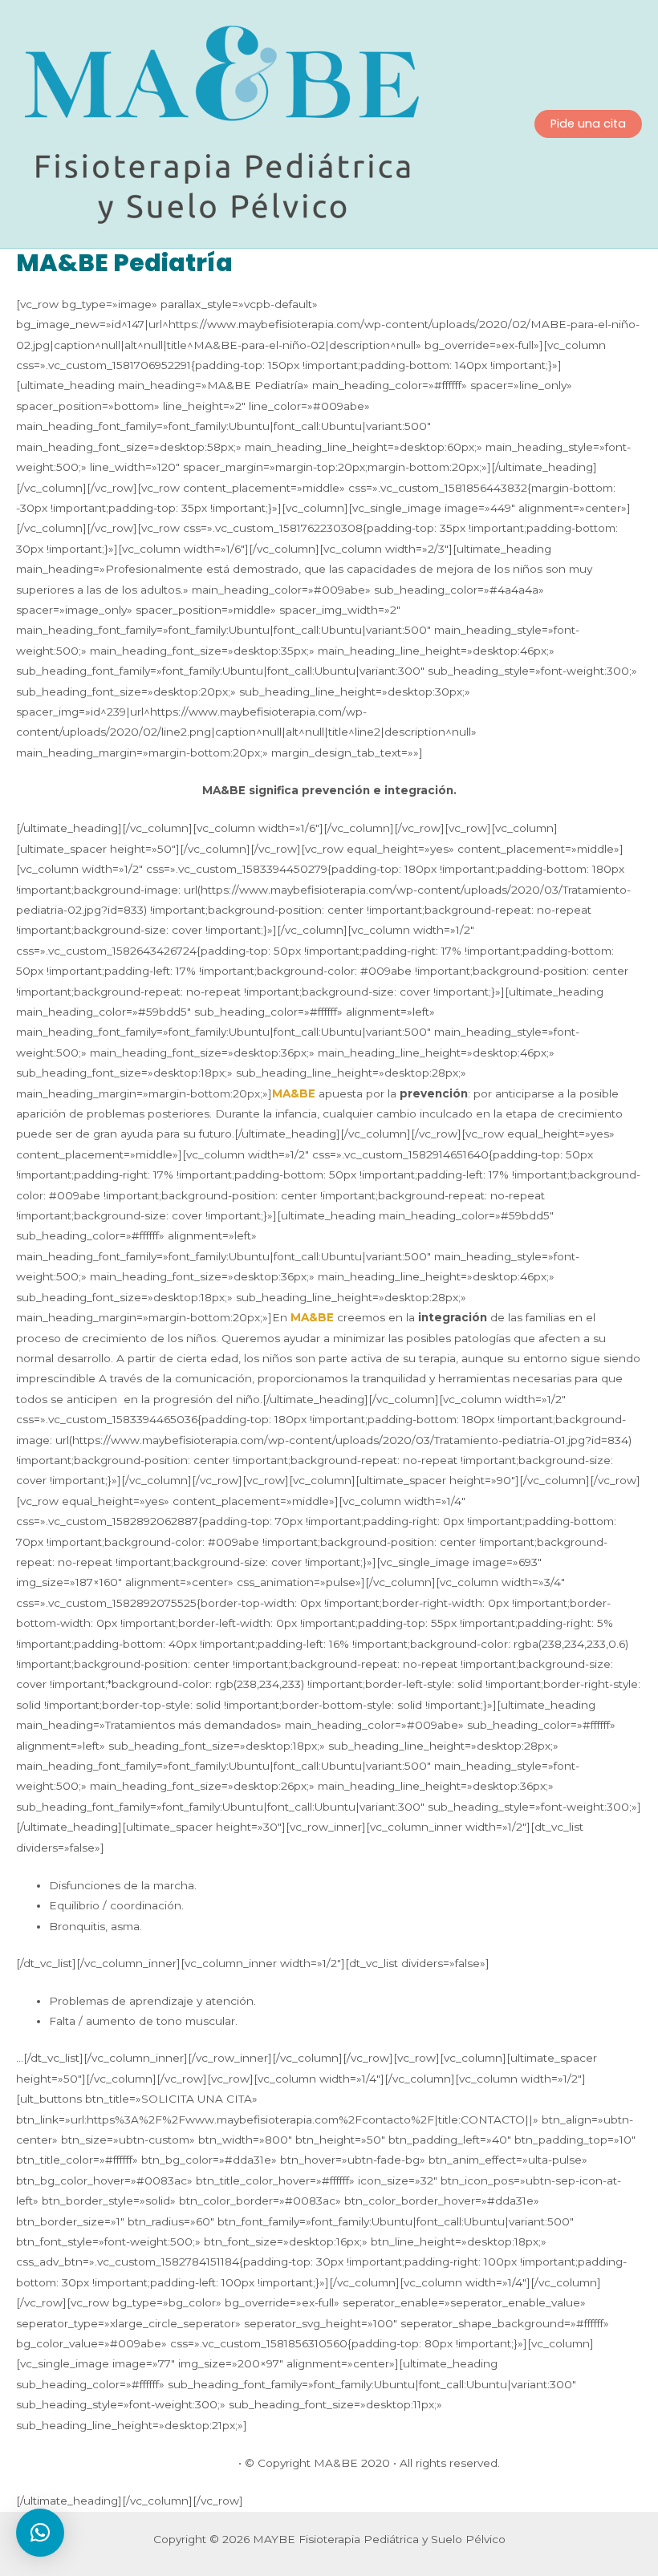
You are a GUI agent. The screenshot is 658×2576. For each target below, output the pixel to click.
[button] (40, 2533)
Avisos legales (197, 2463)
